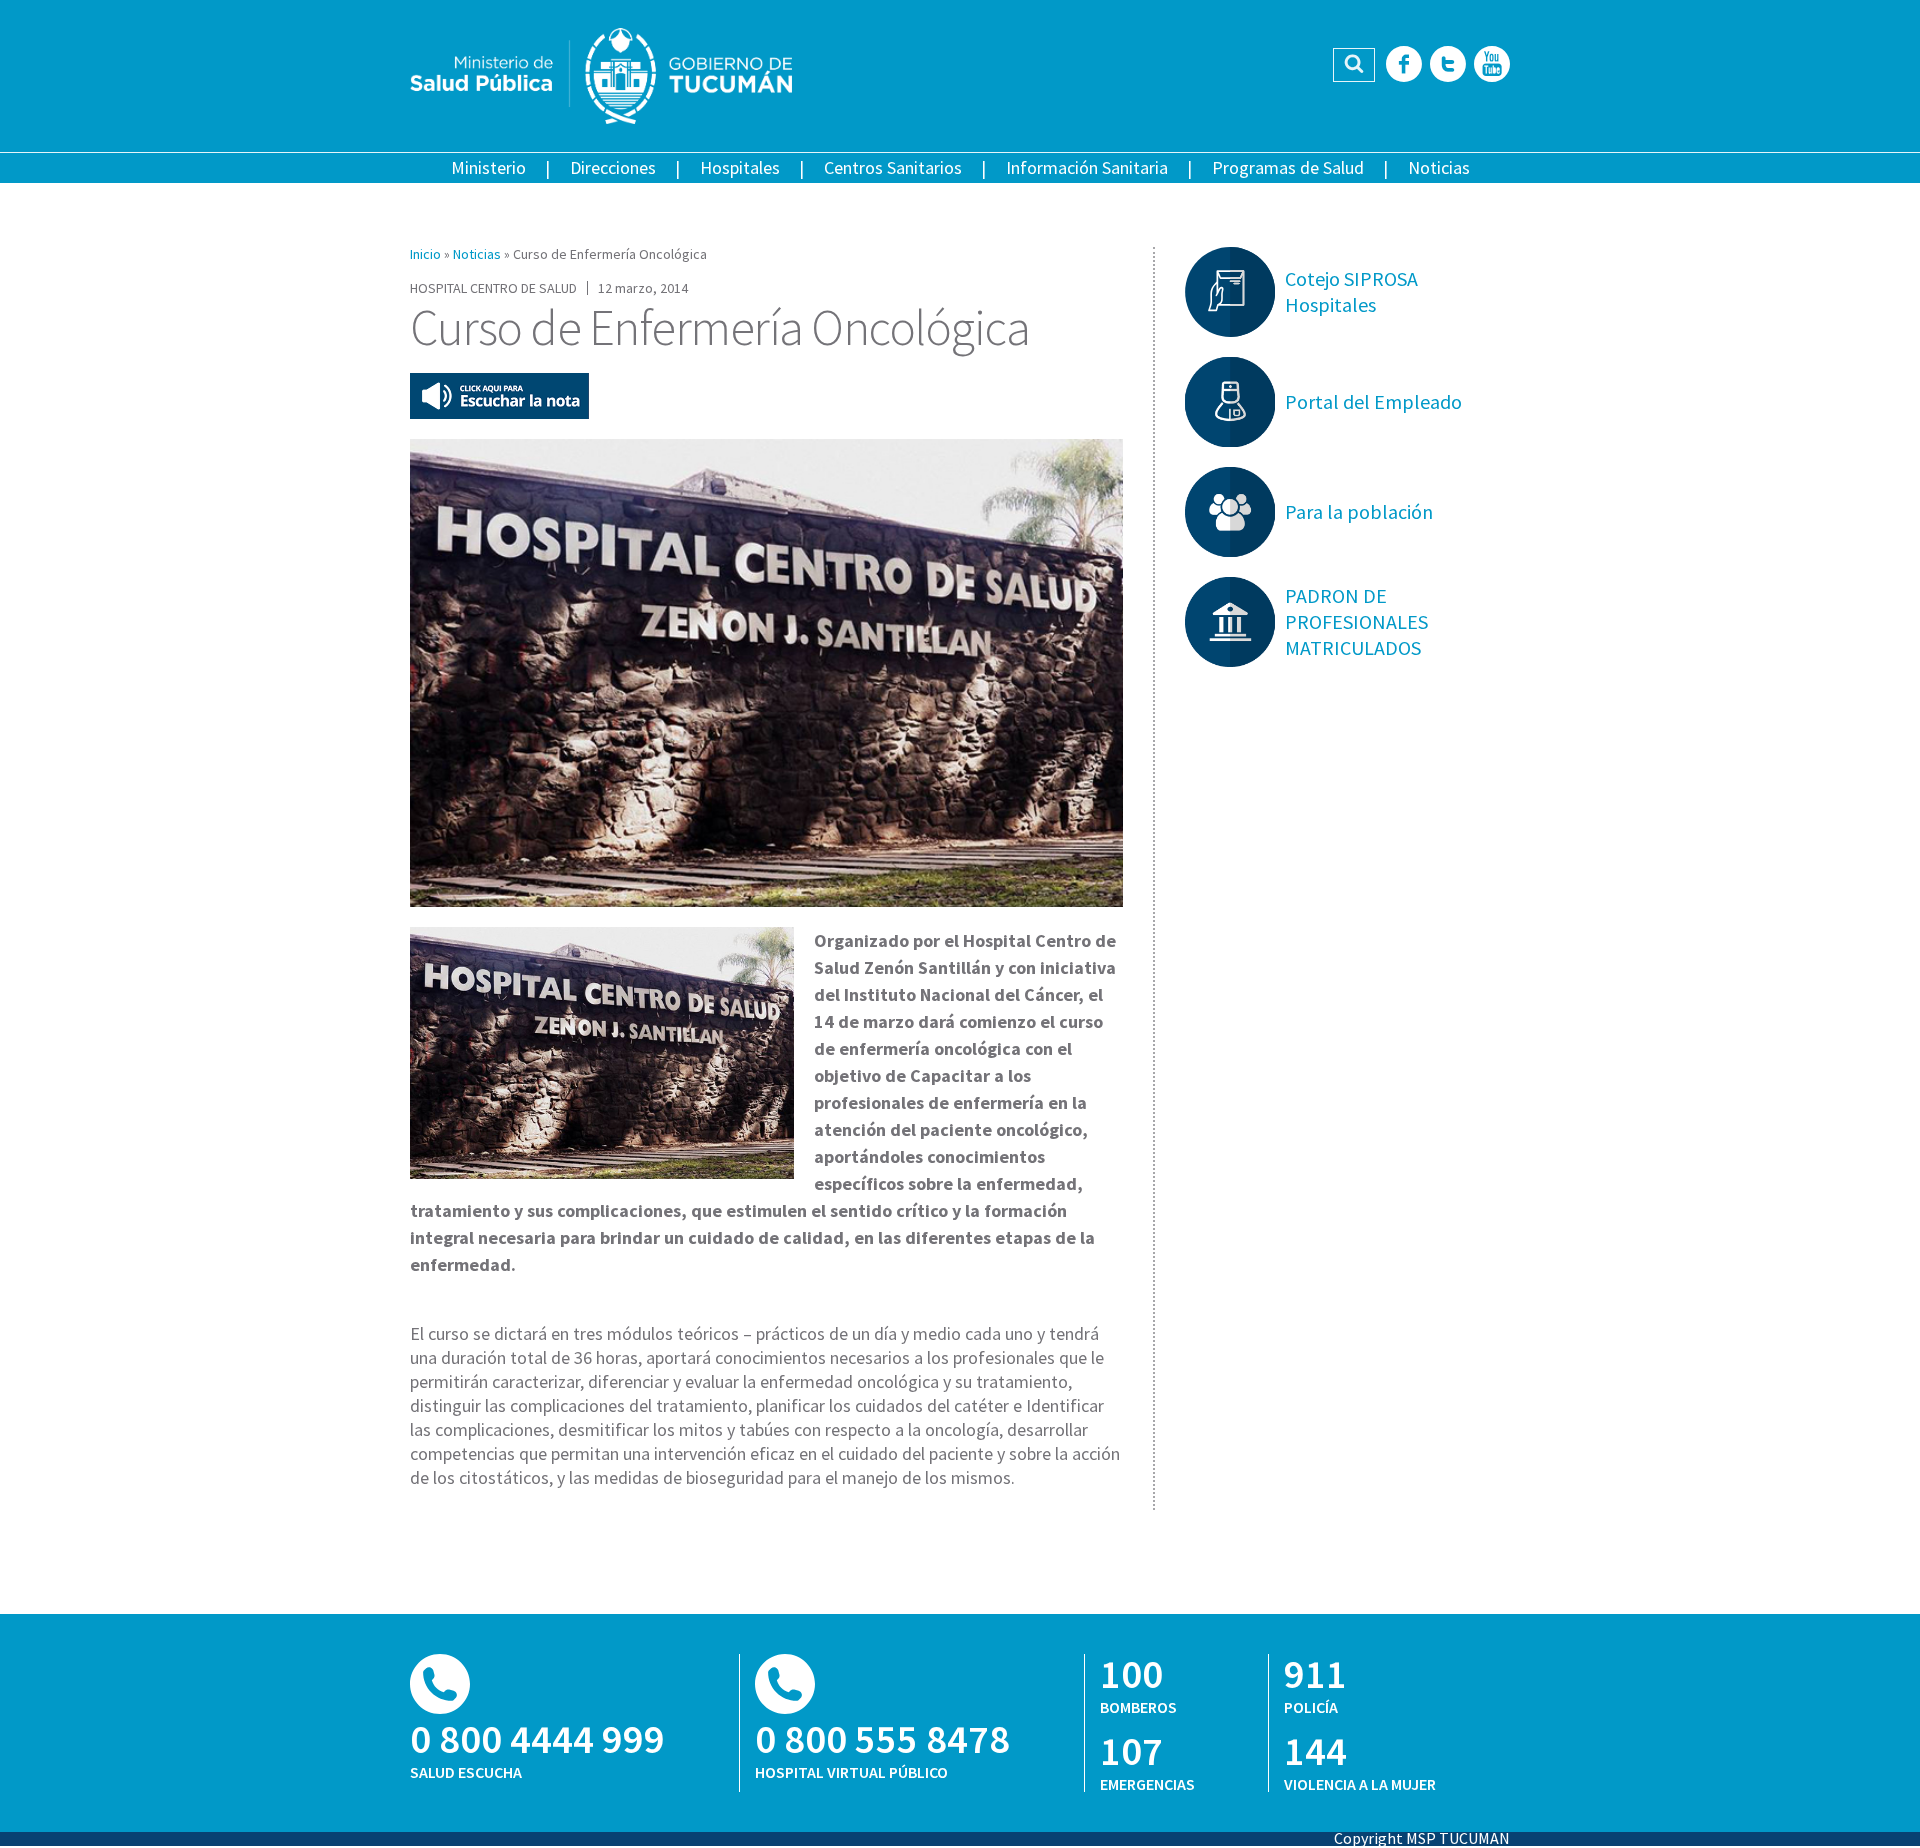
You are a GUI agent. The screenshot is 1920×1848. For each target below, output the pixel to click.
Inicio (425, 254)
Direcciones (613, 167)
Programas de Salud (1288, 167)
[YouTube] (1492, 65)
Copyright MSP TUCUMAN (1422, 1838)
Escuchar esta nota (499, 396)
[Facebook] (1404, 65)
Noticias (1439, 167)
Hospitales (740, 167)
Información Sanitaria (1087, 167)
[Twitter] (1448, 65)
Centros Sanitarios (893, 167)
